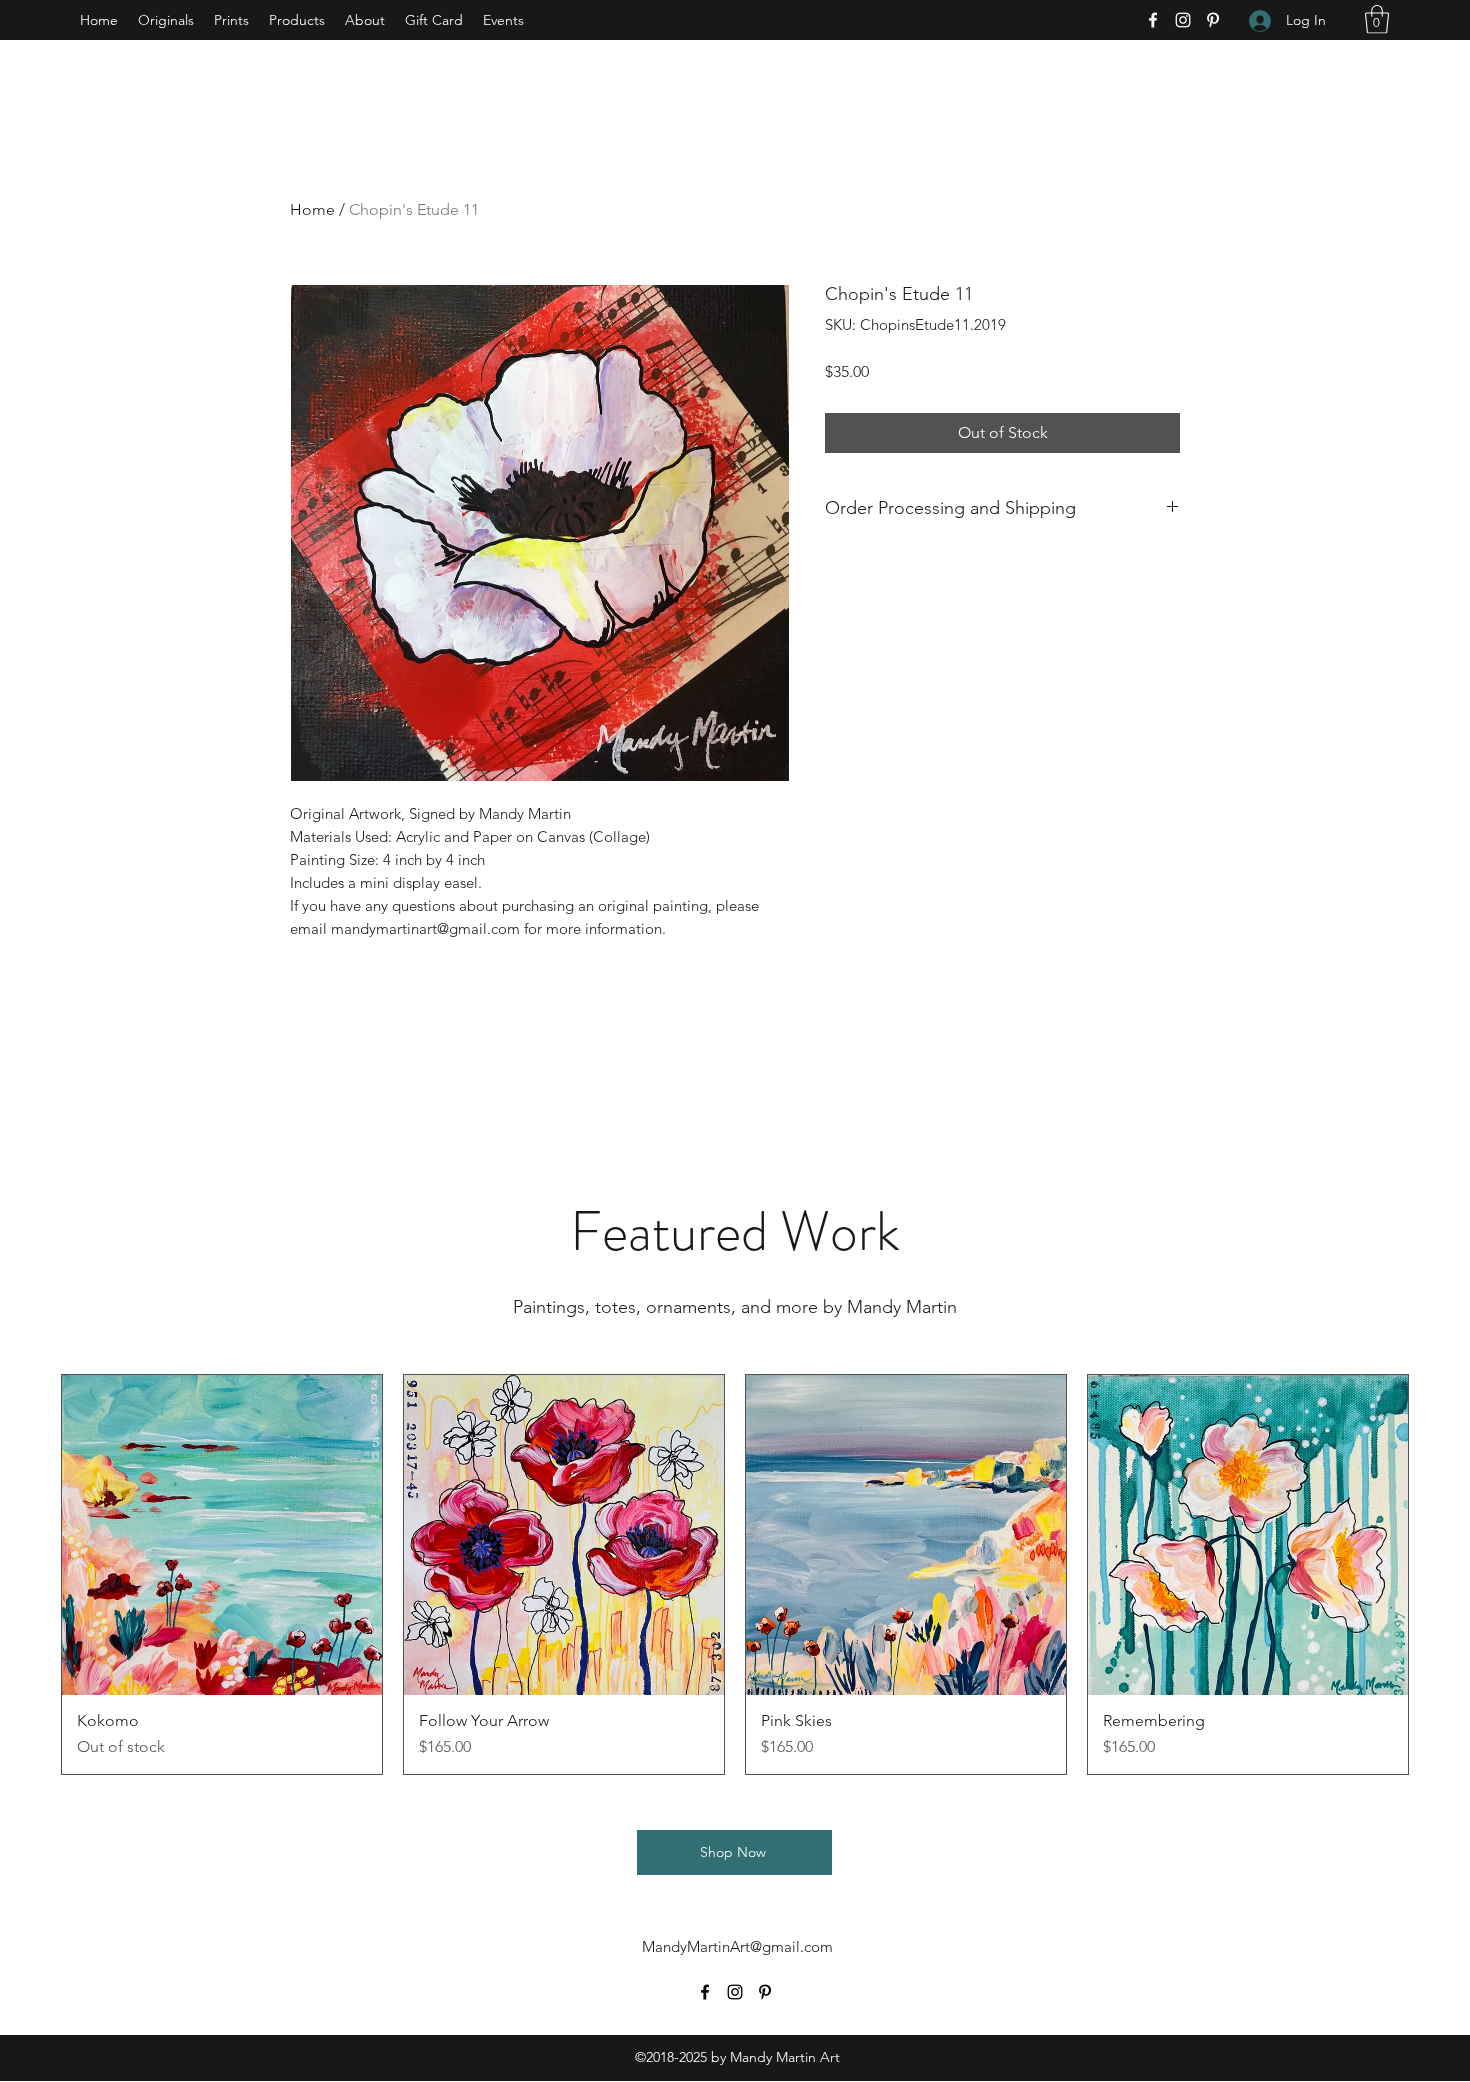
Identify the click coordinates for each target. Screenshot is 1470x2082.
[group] (735, 1574)
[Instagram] (1183, 20)
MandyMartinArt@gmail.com (737, 1946)
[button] (1377, 19)
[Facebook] (1153, 20)
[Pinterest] (1213, 20)
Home (312, 209)
